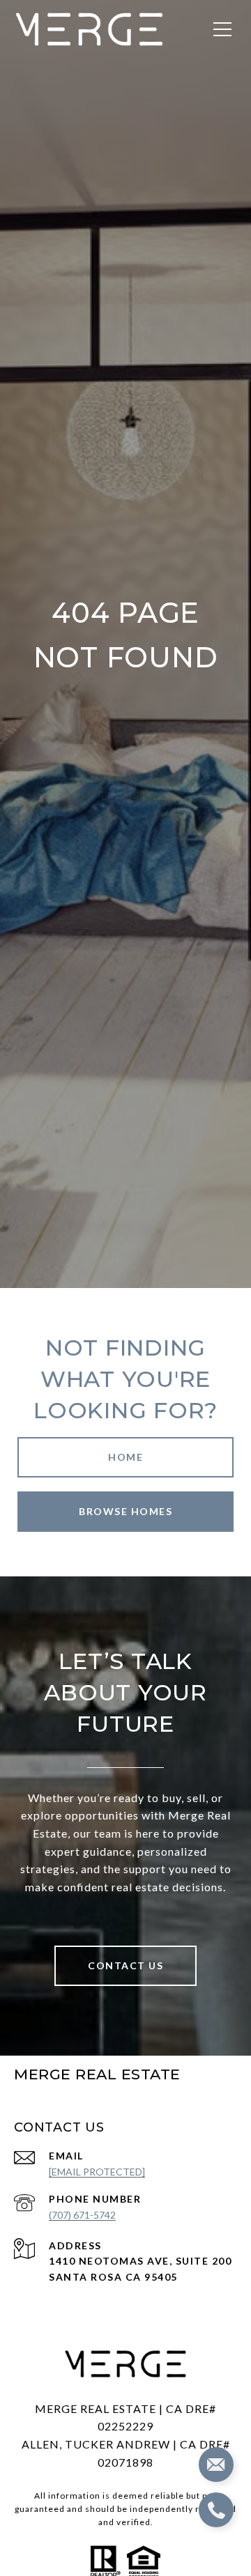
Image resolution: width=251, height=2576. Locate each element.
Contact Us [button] (125, 1965)
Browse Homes (125, 1511)
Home (125, 1457)
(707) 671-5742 (82, 2215)
